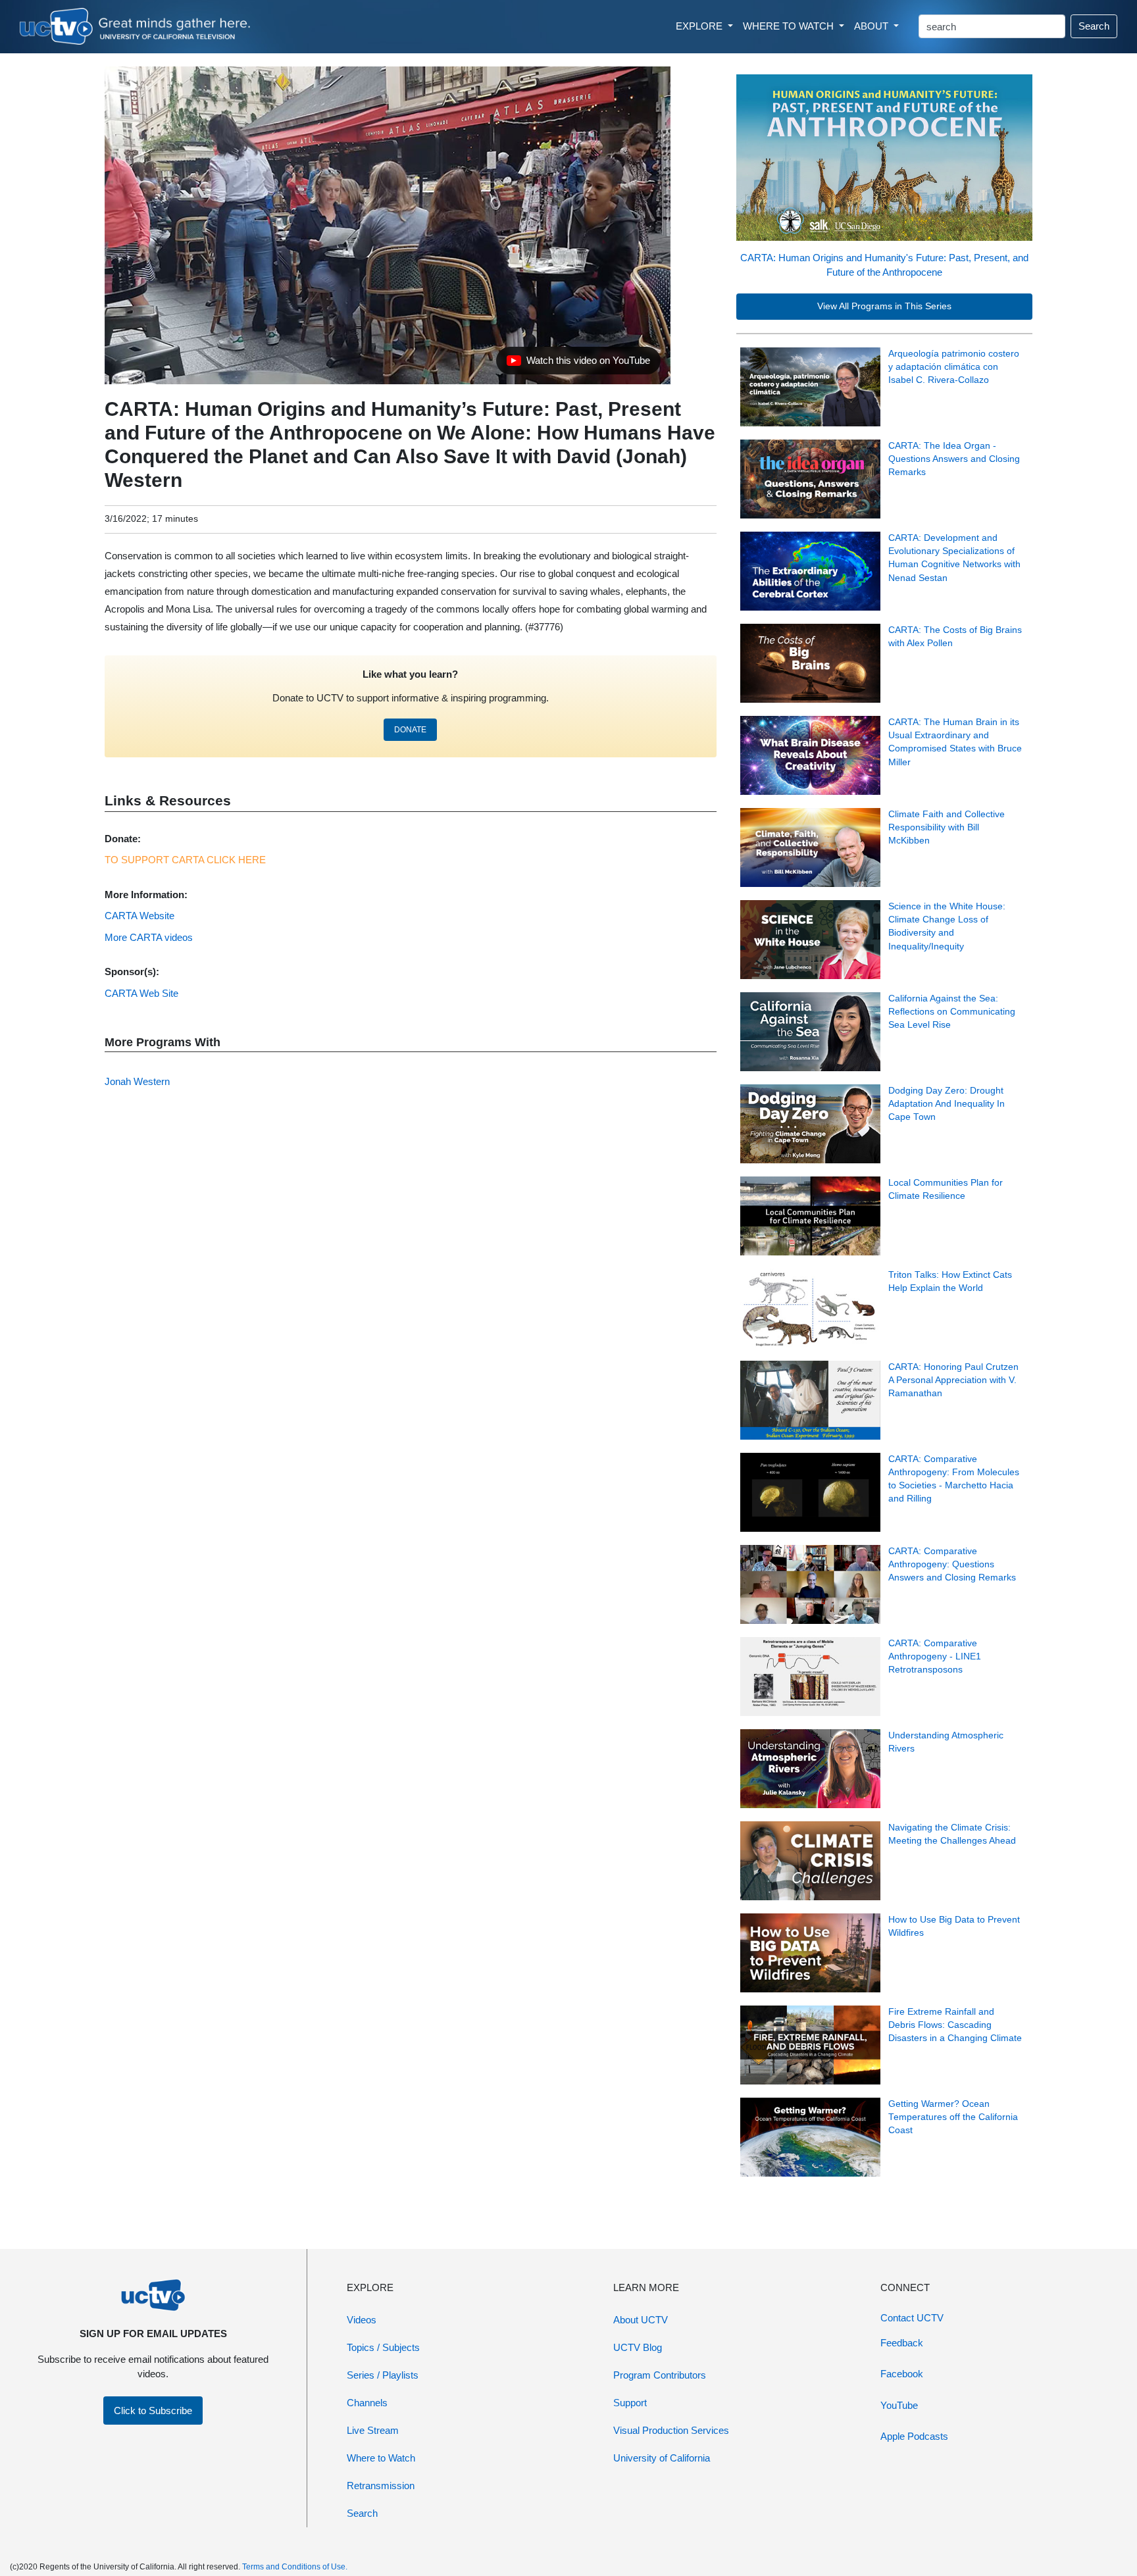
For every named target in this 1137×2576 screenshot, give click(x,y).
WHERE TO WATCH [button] (790, 26)
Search (1094, 26)
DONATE (410, 730)
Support (630, 2403)
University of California (662, 2458)
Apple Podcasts (914, 2436)
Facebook (902, 2374)
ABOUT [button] (872, 26)
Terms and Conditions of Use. (295, 2567)
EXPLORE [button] (700, 26)
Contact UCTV (912, 2318)
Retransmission (381, 2486)
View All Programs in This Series (884, 306)
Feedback (902, 2343)
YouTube (899, 2405)
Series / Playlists (383, 2375)
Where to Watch (381, 2458)
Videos (362, 2320)
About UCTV (641, 2320)
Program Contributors (660, 2375)
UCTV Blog (638, 2347)
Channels (367, 2403)
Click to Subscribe (153, 2411)
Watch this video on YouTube (578, 364)
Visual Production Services (671, 2430)
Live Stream (373, 2430)
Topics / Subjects (383, 2347)
